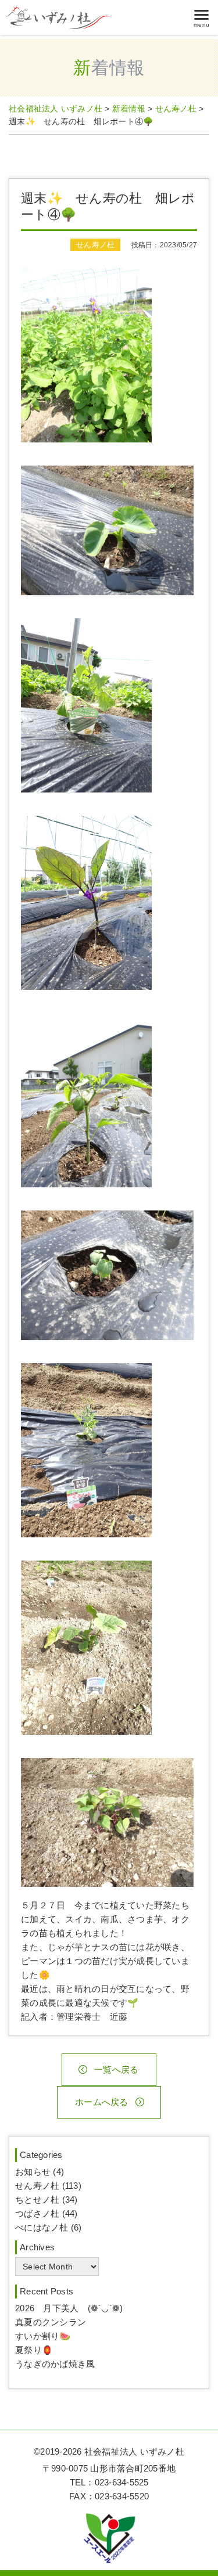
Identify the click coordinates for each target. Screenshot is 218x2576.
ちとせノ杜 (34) (47, 2199)
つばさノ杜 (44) (47, 2213)
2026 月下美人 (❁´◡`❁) (69, 2308)
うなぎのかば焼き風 (55, 2364)
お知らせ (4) (40, 2172)
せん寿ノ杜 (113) (48, 2186)
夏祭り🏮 (34, 2350)
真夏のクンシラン (51, 2322)
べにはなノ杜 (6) (49, 2227)
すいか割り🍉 (43, 2336)
